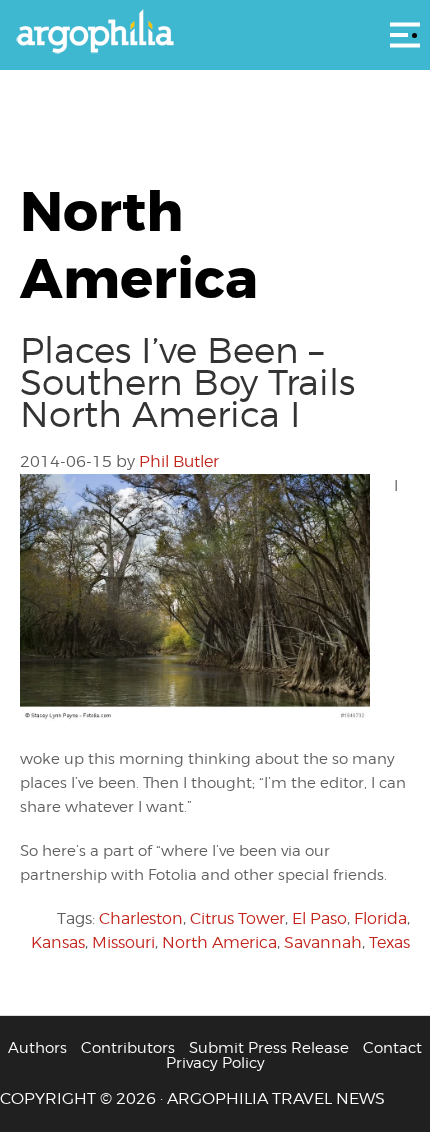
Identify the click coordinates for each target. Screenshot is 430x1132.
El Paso (319, 918)
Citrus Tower (237, 918)
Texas (389, 942)
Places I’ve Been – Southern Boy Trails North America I (187, 382)
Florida (380, 918)
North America (219, 942)
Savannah (323, 942)
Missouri (123, 942)
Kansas (58, 942)
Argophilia (215, 33)
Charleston (141, 918)
